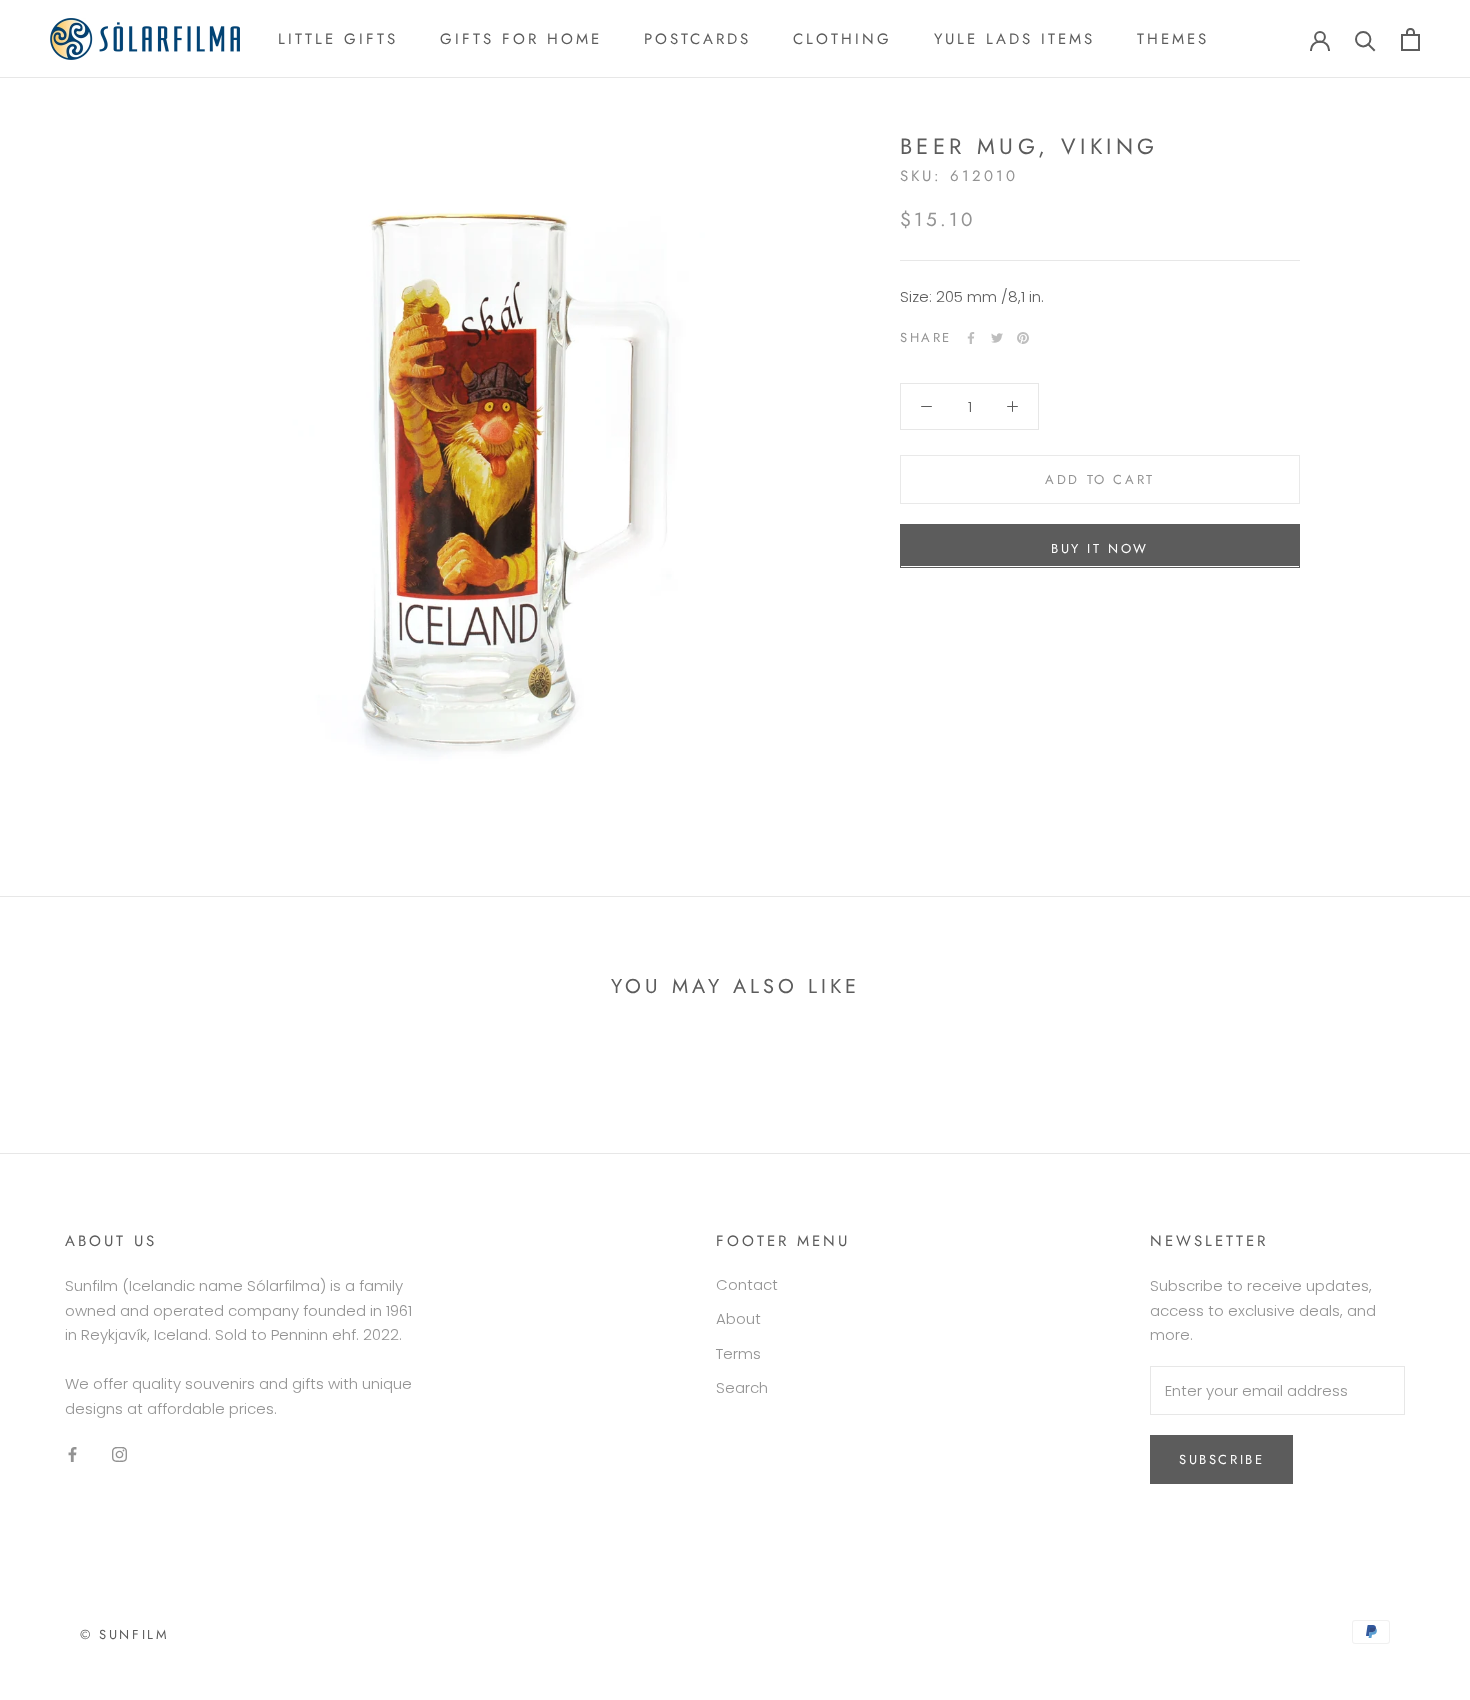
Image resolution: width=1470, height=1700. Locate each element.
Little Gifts (338, 39)
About (738, 1318)
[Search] (1365, 39)
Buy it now (1100, 547)
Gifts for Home (521, 39)
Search (742, 1387)
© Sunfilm (124, 1634)
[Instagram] (119, 1454)
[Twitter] (997, 338)
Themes (1173, 39)
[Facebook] (971, 338)
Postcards (697, 39)
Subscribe (1221, 1459)
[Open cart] (1410, 39)
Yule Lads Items (1014, 39)
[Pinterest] (1023, 338)
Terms (738, 1353)
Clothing (842, 39)
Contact (747, 1284)
